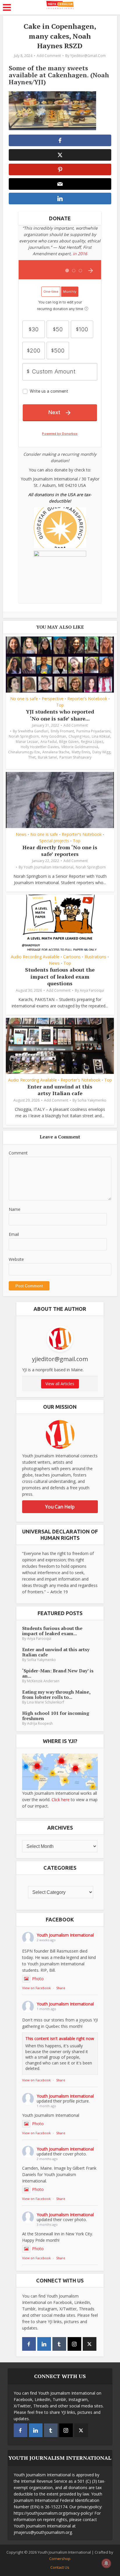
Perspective (53, 699)
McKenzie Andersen (43, 1681)
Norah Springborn (24, 736)
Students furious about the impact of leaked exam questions (60, 976)
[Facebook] (29, 2344)
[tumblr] (59, 2344)
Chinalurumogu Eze (24, 752)
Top (60, 705)
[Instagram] (74, 2344)
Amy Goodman (54, 736)
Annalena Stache (56, 752)
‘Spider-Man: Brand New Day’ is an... (58, 1673)
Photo (38, 1979)
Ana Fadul (49, 742)
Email (14, 1234)
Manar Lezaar (27, 742)
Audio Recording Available (35, 957)
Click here (61, 1800)
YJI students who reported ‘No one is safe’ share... (60, 715)
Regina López (92, 742)
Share (61, 1988)
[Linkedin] (44, 2344)
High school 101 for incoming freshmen (56, 1716)
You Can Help (60, 1507)
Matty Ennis (81, 752)
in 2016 (80, 254)
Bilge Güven (69, 742)
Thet (32, 757)
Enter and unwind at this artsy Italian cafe (60, 1090)
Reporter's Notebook (87, 699)
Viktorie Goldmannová (80, 747)
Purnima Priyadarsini (93, 731)
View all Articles (60, 1384)
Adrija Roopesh (40, 1723)
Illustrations (95, 957)
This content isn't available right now (60, 2038)
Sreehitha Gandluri (33, 731)
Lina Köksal (101, 736)
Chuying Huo (79, 736)
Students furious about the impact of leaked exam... (52, 1631)
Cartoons (72, 957)
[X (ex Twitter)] (90, 2344)
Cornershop (60, 2559)
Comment (18, 1153)
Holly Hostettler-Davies (40, 747)
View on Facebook (36, 1988)
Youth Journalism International (48, 867)
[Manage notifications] (106, 2563)
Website (16, 1259)
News (21, 834)
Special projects (54, 841)
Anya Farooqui (92, 990)
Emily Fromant (62, 731)
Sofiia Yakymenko (92, 1100)
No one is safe (24, 699)
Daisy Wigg (101, 752)
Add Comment (49, 56)
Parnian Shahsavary (75, 757)
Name (15, 1209)
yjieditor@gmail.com (88, 56)
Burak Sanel (47, 757)
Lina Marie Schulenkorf (46, 1702)
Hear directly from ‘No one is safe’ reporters (60, 851)
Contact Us (60, 2567)
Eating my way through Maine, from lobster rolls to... (56, 1694)
